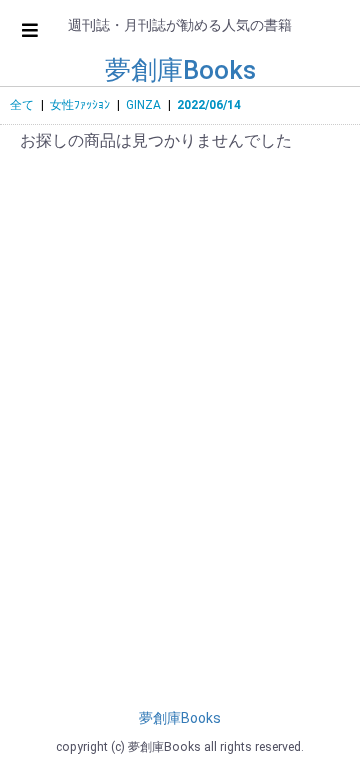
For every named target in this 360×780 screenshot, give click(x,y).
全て (22, 105)
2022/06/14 (209, 105)
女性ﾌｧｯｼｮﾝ (80, 105)
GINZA (143, 105)
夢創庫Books (180, 70)
